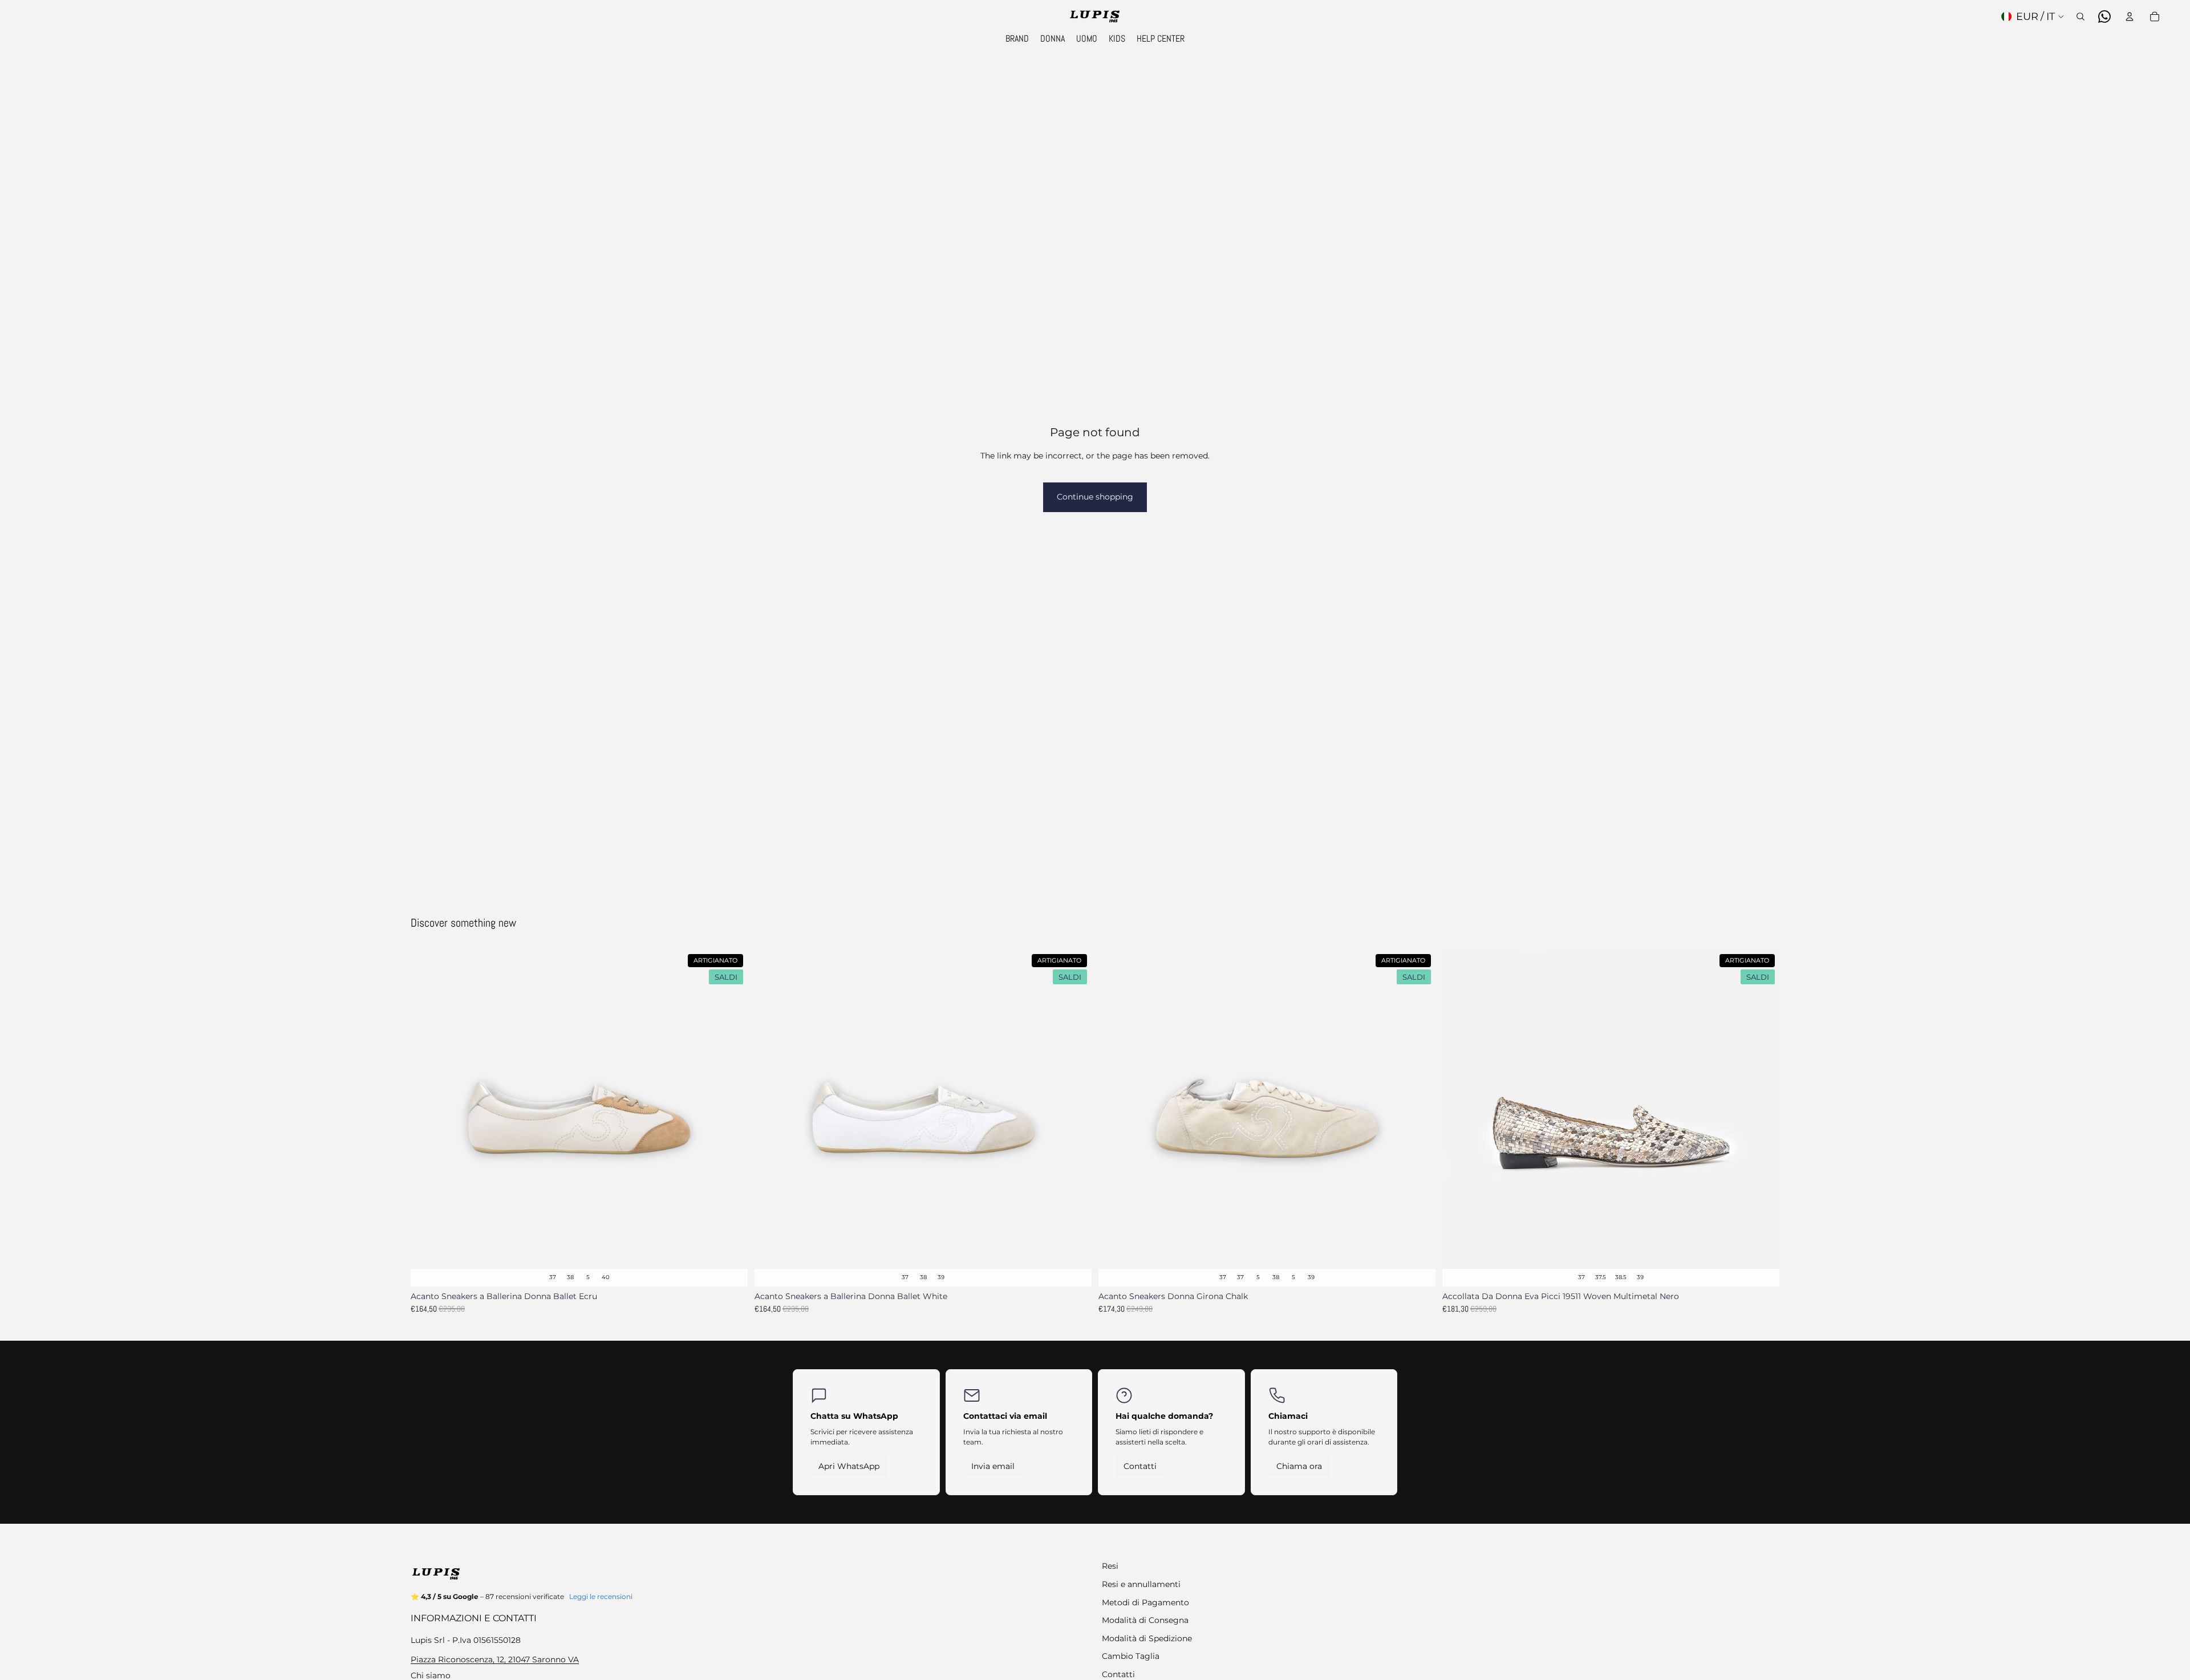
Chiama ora (1299, 1466)
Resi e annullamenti (1141, 1584)
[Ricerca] (2080, 17)
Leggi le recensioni (601, 1596)
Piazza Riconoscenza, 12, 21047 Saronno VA (495, 1659)
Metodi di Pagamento (1145, 1602)
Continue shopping (1095, 497)
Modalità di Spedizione (1147, 1638)
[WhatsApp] (2104, 17)
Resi (1110, 1566)
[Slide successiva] (731, 1118)
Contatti (1140, 1466)
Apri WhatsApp (849, 1466)
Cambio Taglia (1131, 1656)
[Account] (2130, 17)
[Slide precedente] (428, 1118)
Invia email (993, 1466)
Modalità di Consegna (1145, 1620)
